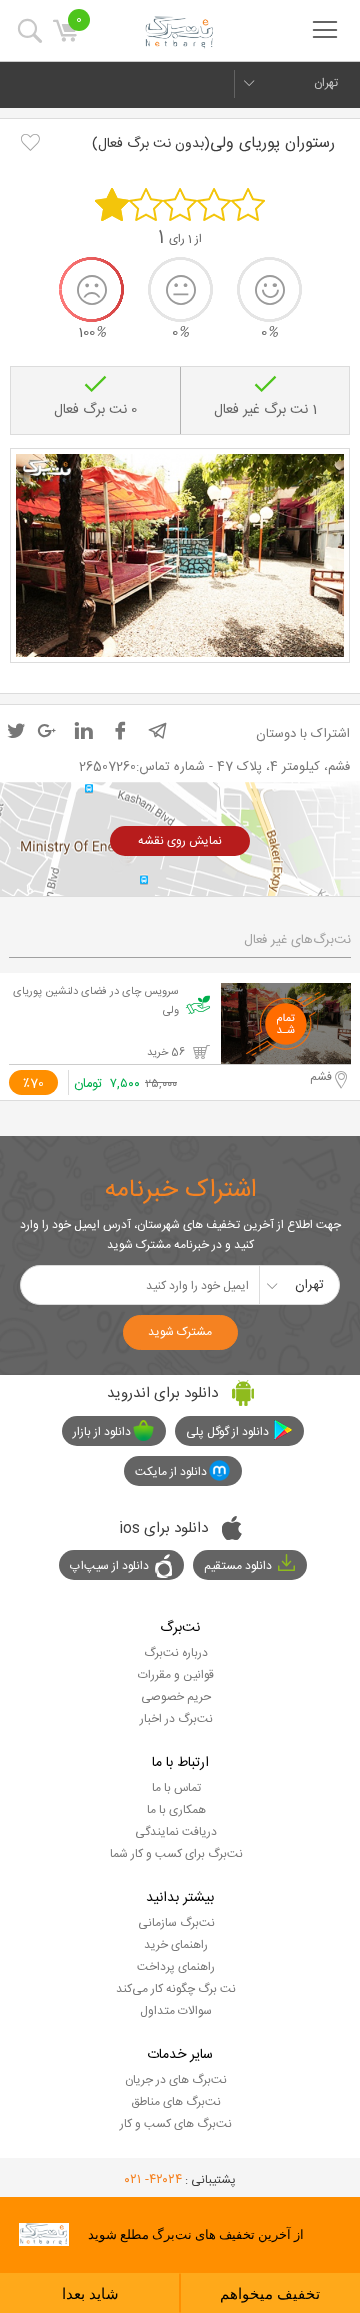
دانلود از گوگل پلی (227, 1432)
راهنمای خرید (176, 1945)
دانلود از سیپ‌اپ (109, 1566)
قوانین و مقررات (176, 1675)
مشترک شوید (180, 1332)
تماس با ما (176, 1788)
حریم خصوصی (176, 1697)
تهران (326, 83)
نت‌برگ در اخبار (176, 1719)
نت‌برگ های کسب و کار (176, 2124)
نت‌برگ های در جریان (176, 2080)
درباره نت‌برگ (176, 1653)
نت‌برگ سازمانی (176, 1923)
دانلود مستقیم (238, 1566)
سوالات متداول (176, 2011)
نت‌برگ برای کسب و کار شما (176, 1854)
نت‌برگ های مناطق (176, 2102)
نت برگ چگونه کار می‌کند (176, 1989)
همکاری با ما (176, 1810)
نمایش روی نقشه (180, 841)
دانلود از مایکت (171, 1472)
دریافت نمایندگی (176, 1832)
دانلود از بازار (102, 1432)
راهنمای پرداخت (176, 1967)
